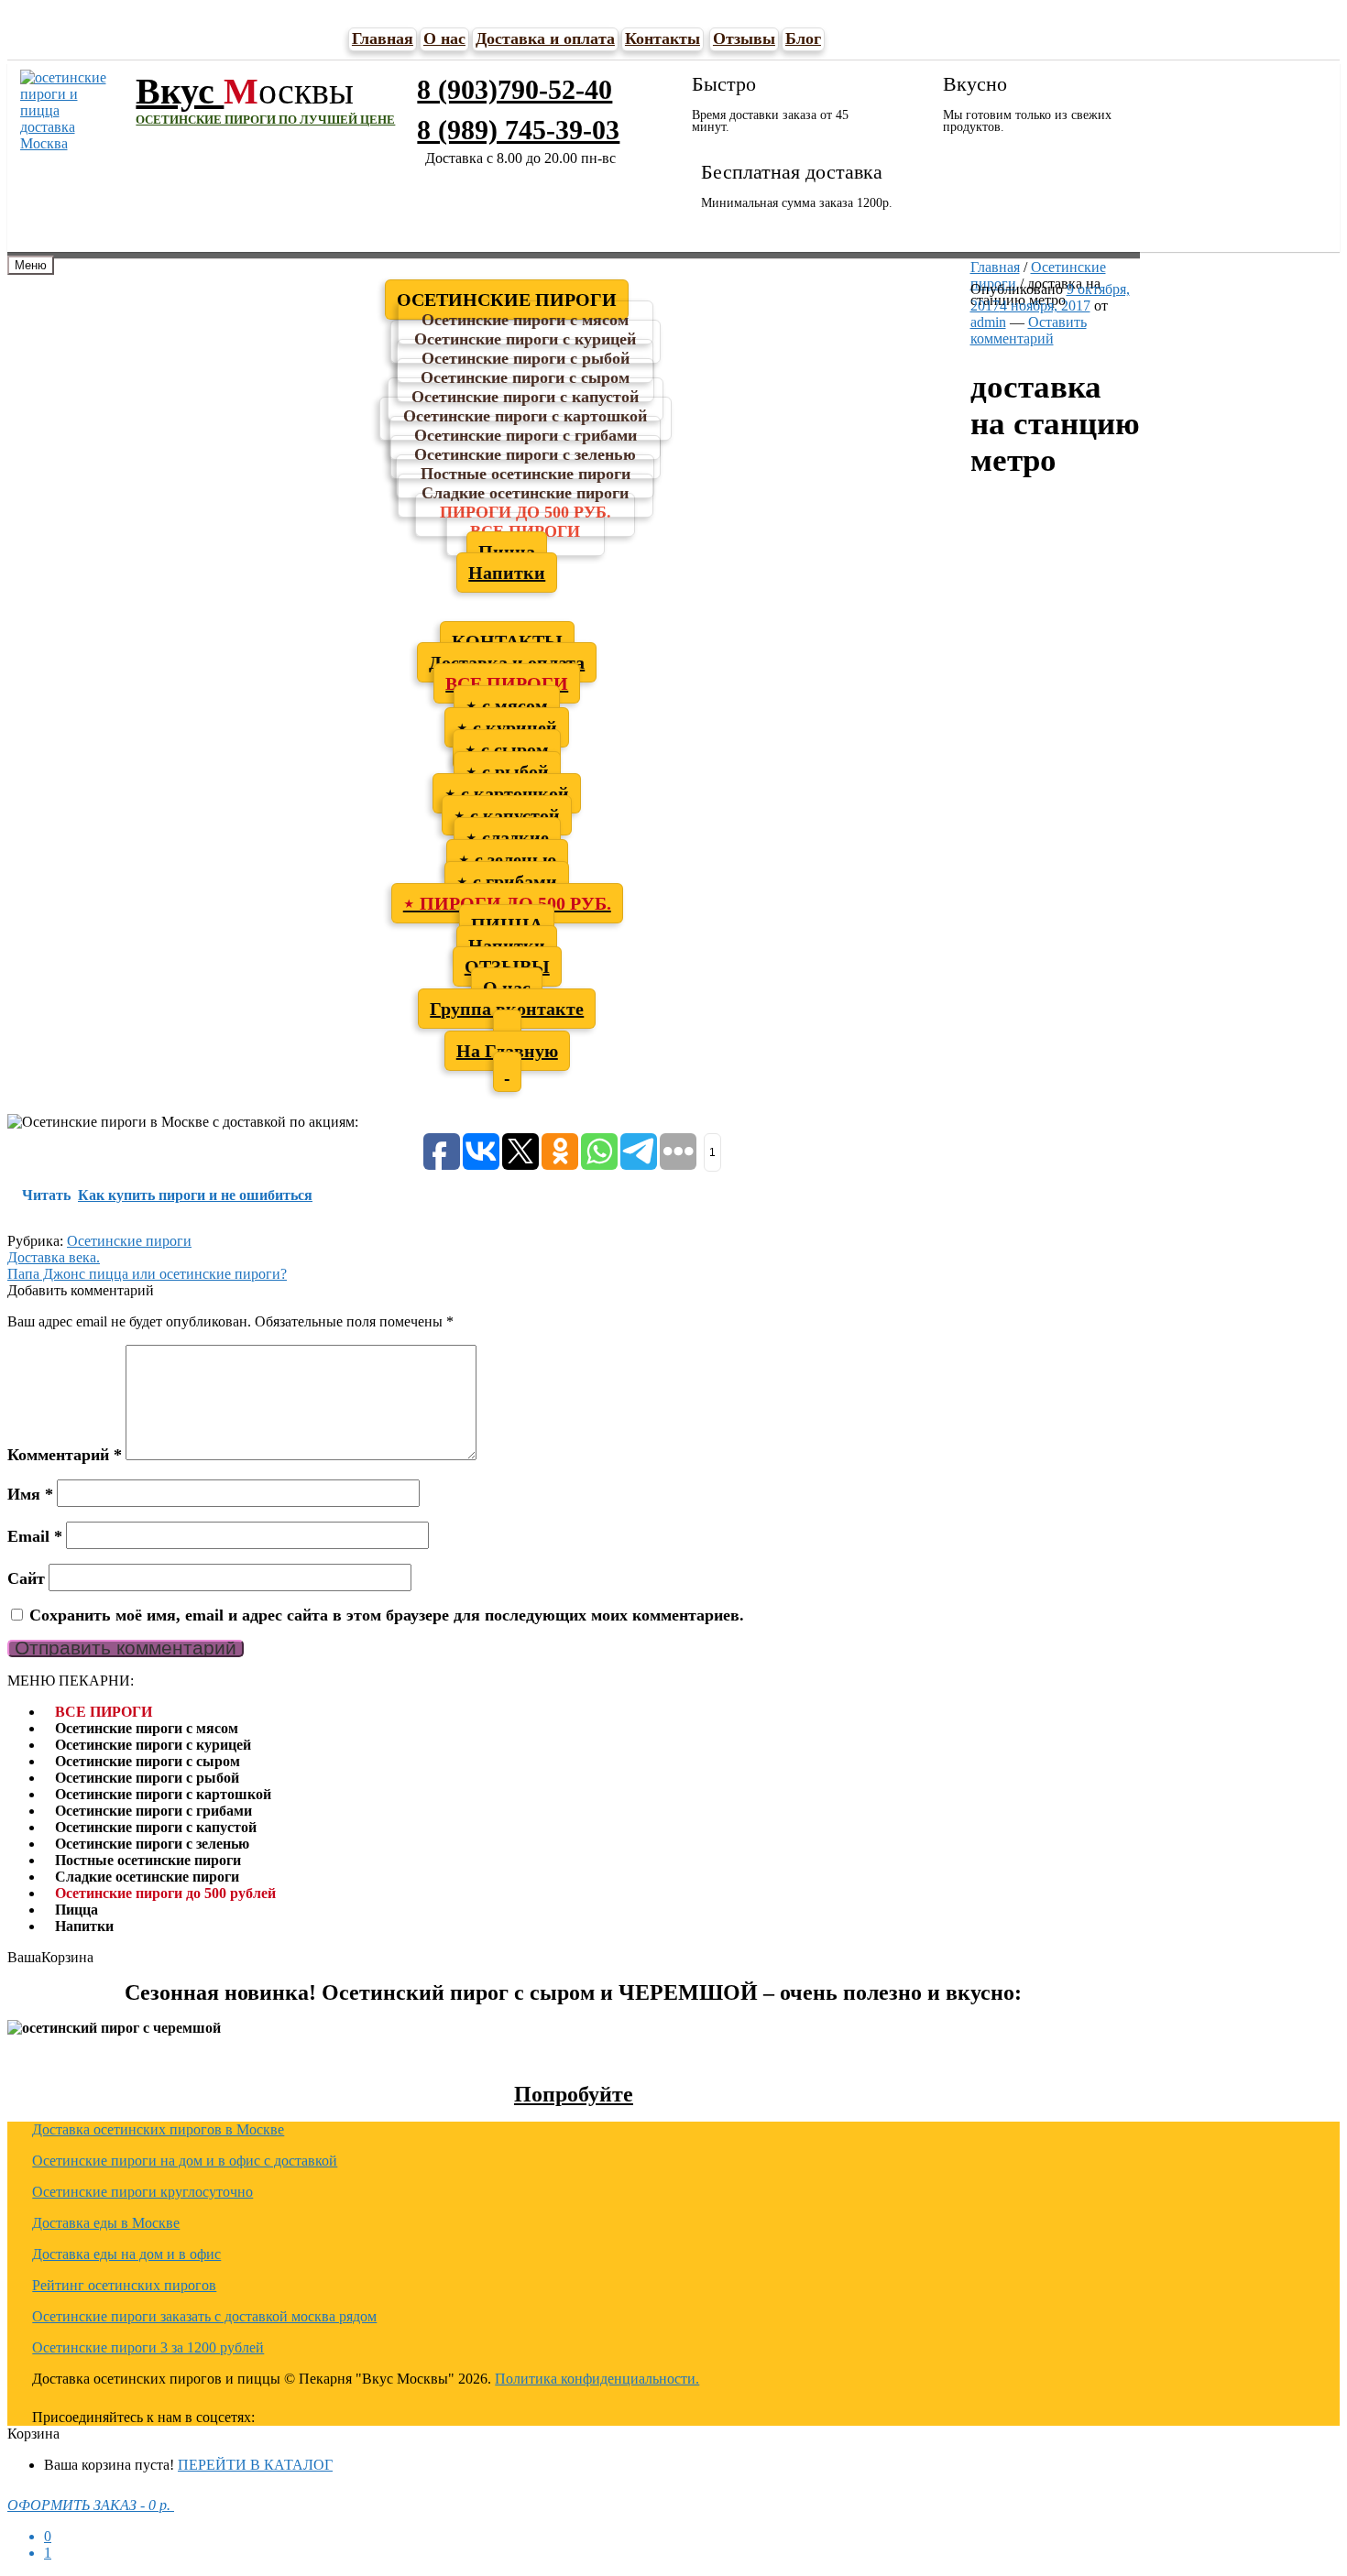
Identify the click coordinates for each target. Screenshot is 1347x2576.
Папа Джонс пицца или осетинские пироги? (147, 1274)
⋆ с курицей (507, 727)
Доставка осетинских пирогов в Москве (158, 2129)
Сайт (26, 1578)
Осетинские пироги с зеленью (152, 1844)
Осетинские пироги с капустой (156, 1827)
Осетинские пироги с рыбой (147, 1778)
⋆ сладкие (507, 837)
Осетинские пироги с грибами (153, 1811)
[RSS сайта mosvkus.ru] (320, 2415)
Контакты (663, 38)
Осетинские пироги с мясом (147, 1728)
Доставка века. (54, 1257)
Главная (383, 38)
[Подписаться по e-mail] (364, 2415)
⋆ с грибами (507, 881)
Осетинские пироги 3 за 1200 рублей (148, 2347)
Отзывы (744, 38)
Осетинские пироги (129, 1241)
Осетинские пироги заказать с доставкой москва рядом (204, 2316)
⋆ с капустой (507, 815)
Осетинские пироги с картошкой (163, 1794)
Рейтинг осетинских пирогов (124, 2285)
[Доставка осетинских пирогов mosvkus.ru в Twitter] (452, 2415)
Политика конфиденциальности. (597, 2379)
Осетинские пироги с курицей (153, 1745)
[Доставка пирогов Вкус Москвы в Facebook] (496, 2415)
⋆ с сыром (507, 749)
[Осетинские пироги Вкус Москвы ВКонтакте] (408, 2415)
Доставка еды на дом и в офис (126, 2254)
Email (35, 1536)
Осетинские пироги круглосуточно (142, 2192)
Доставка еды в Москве (106, 2223)
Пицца (77, 1910)
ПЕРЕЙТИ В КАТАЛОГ (255, 2465)
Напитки (507, 573)
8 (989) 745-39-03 (518, 130)
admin (988, 322)
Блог (803, 38)
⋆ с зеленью (507, 859)
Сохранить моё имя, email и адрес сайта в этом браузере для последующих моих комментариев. (387, 1615)
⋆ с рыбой (507, 771)
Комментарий (65, 1455)
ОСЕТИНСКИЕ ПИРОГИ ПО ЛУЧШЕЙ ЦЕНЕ (265, 120)
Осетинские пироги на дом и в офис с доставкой (185, 2161)
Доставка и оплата (545, 38)
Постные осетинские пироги (148, 1860)
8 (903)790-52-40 (515, 89)
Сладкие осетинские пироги (147, 1877)
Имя (30, 1494)
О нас (444, 38)
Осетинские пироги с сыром (148, 1761)
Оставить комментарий (1029, 330)
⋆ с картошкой (507, 793)
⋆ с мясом (507, 705)
